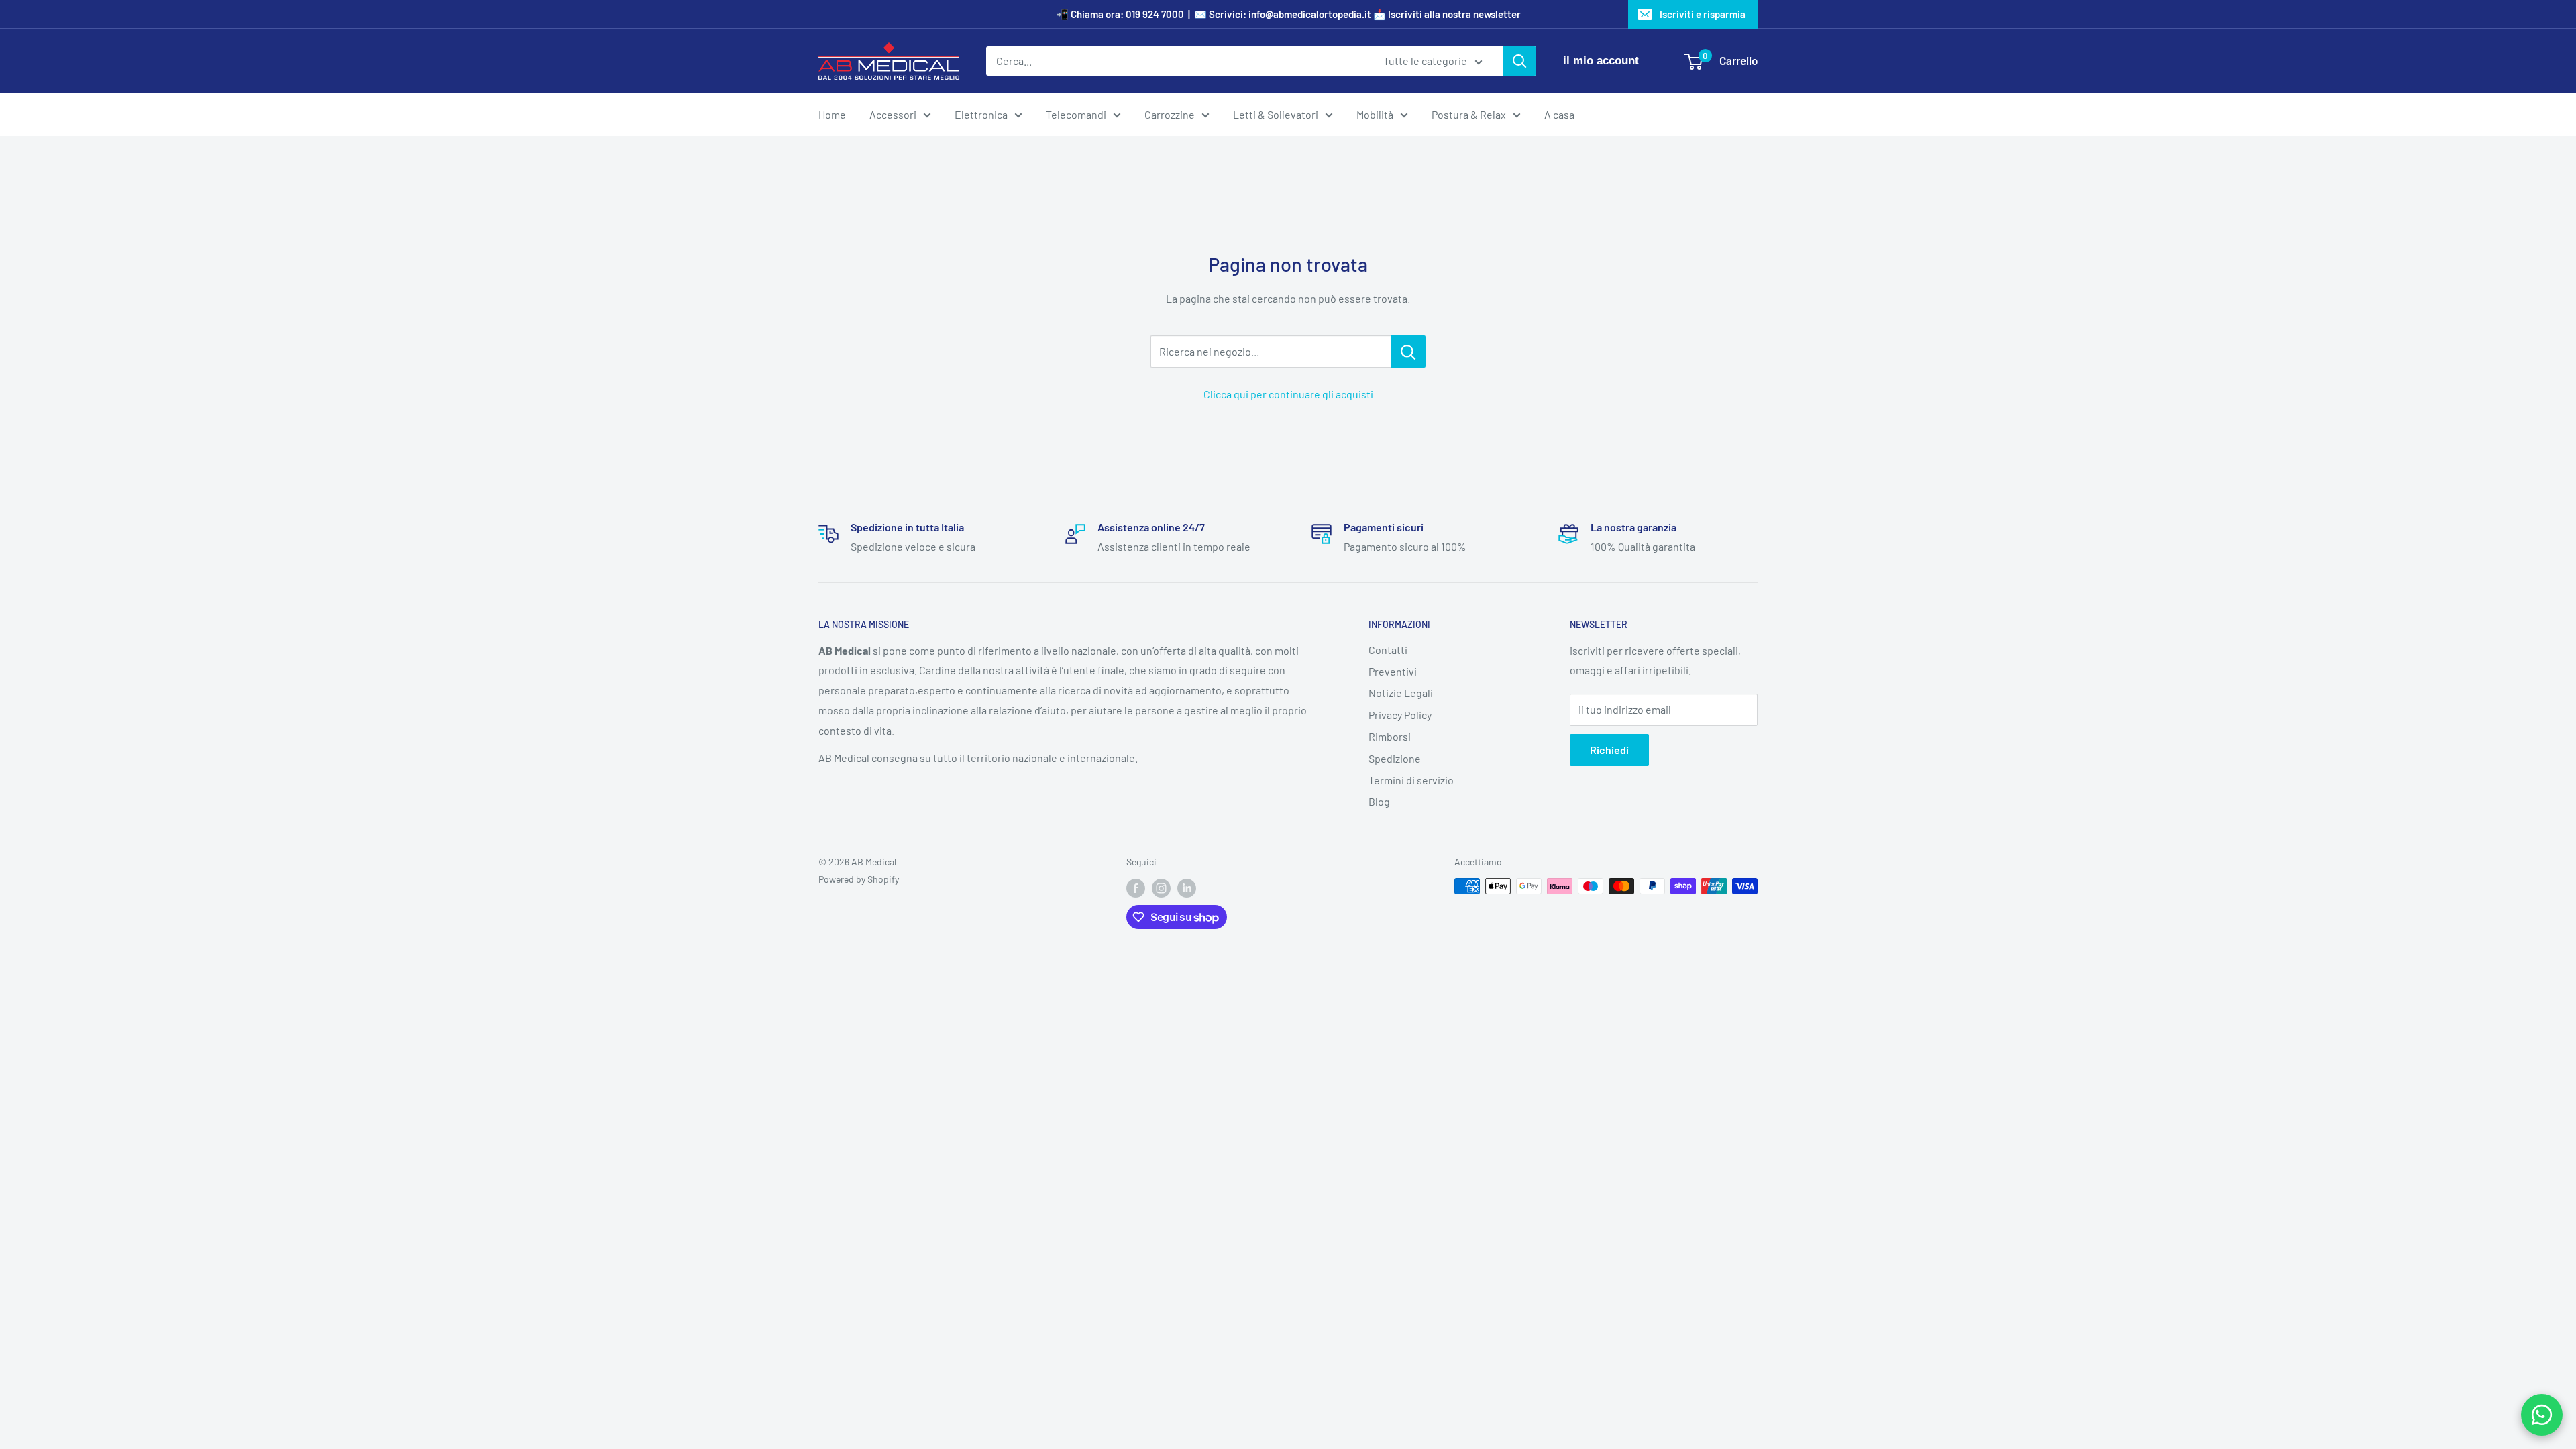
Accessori (893, 114)
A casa (1559, 114)
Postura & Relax (1469, 114)
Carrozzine (1170, 114)
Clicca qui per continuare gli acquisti (1288, 394)
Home (832, 114)
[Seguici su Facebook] (1136, 888)
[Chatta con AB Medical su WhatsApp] (2542, 1415)
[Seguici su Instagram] (1161, 888)
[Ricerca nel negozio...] (1408, 352)
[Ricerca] (1519, 61)
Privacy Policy (1400, 715)
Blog (1379, 801)
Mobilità (1375, 114)
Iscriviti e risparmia (1703, 14)
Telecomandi (1076, 114)
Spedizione (1395, 758)
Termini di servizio (1411, 780)
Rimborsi (1390, 736)
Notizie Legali (1401, 693)
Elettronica (981, 114)
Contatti (1388, 650)
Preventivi (1393, 671)
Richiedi (1609, 750)
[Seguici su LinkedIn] (1187, 888)
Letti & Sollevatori (1276, 114)
